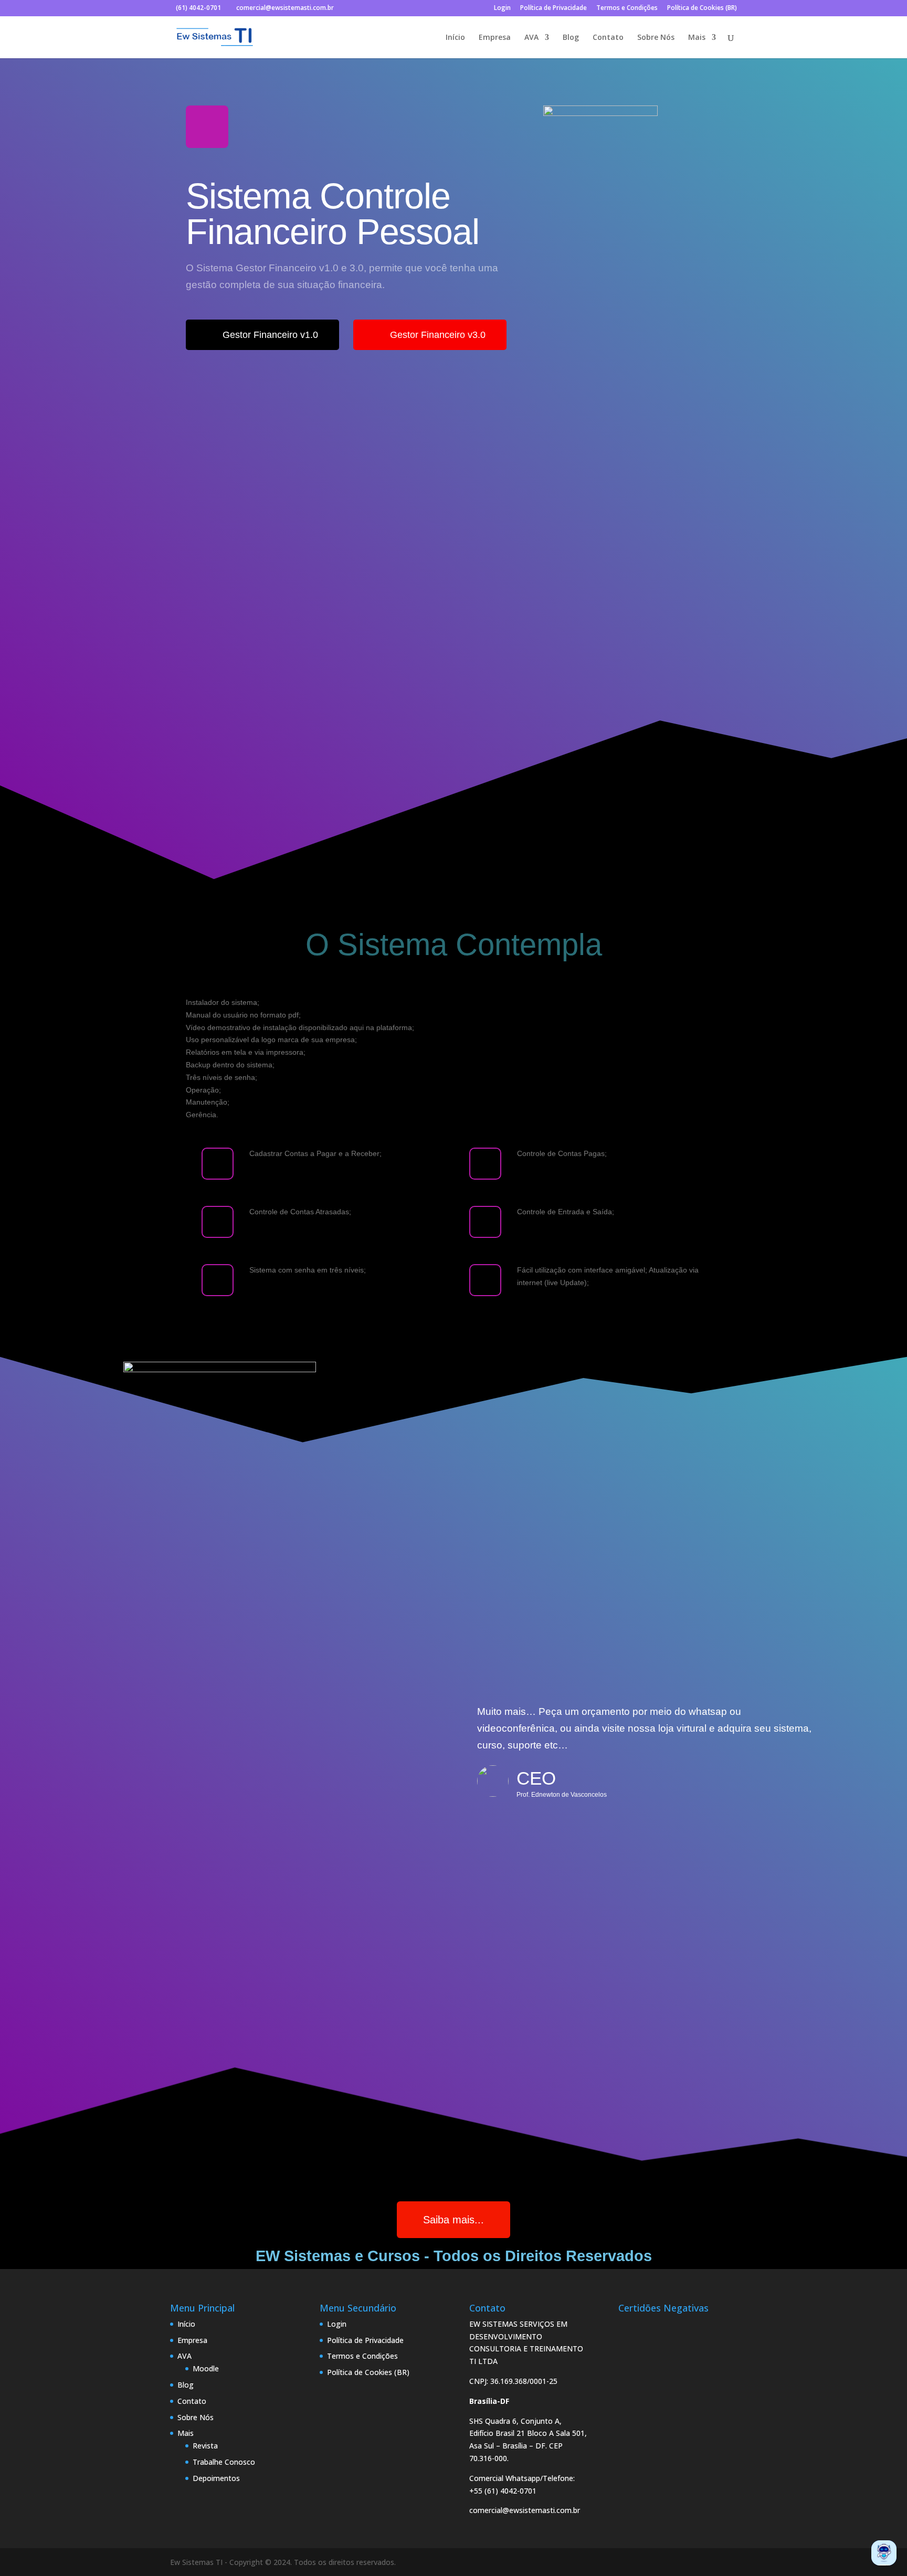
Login (502, 8)
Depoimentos (216, 2478)
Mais (697, 38)
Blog (571, 38)
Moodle (206, 2368)
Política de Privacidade (553, 8)
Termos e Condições (627, 8)
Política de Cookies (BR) (702, 8)
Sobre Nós (656, 38)
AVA (531, 38)
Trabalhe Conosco (224, 2462)
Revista (205, 2446)
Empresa (495, 38)
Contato (608, 38)
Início (455, 38)
